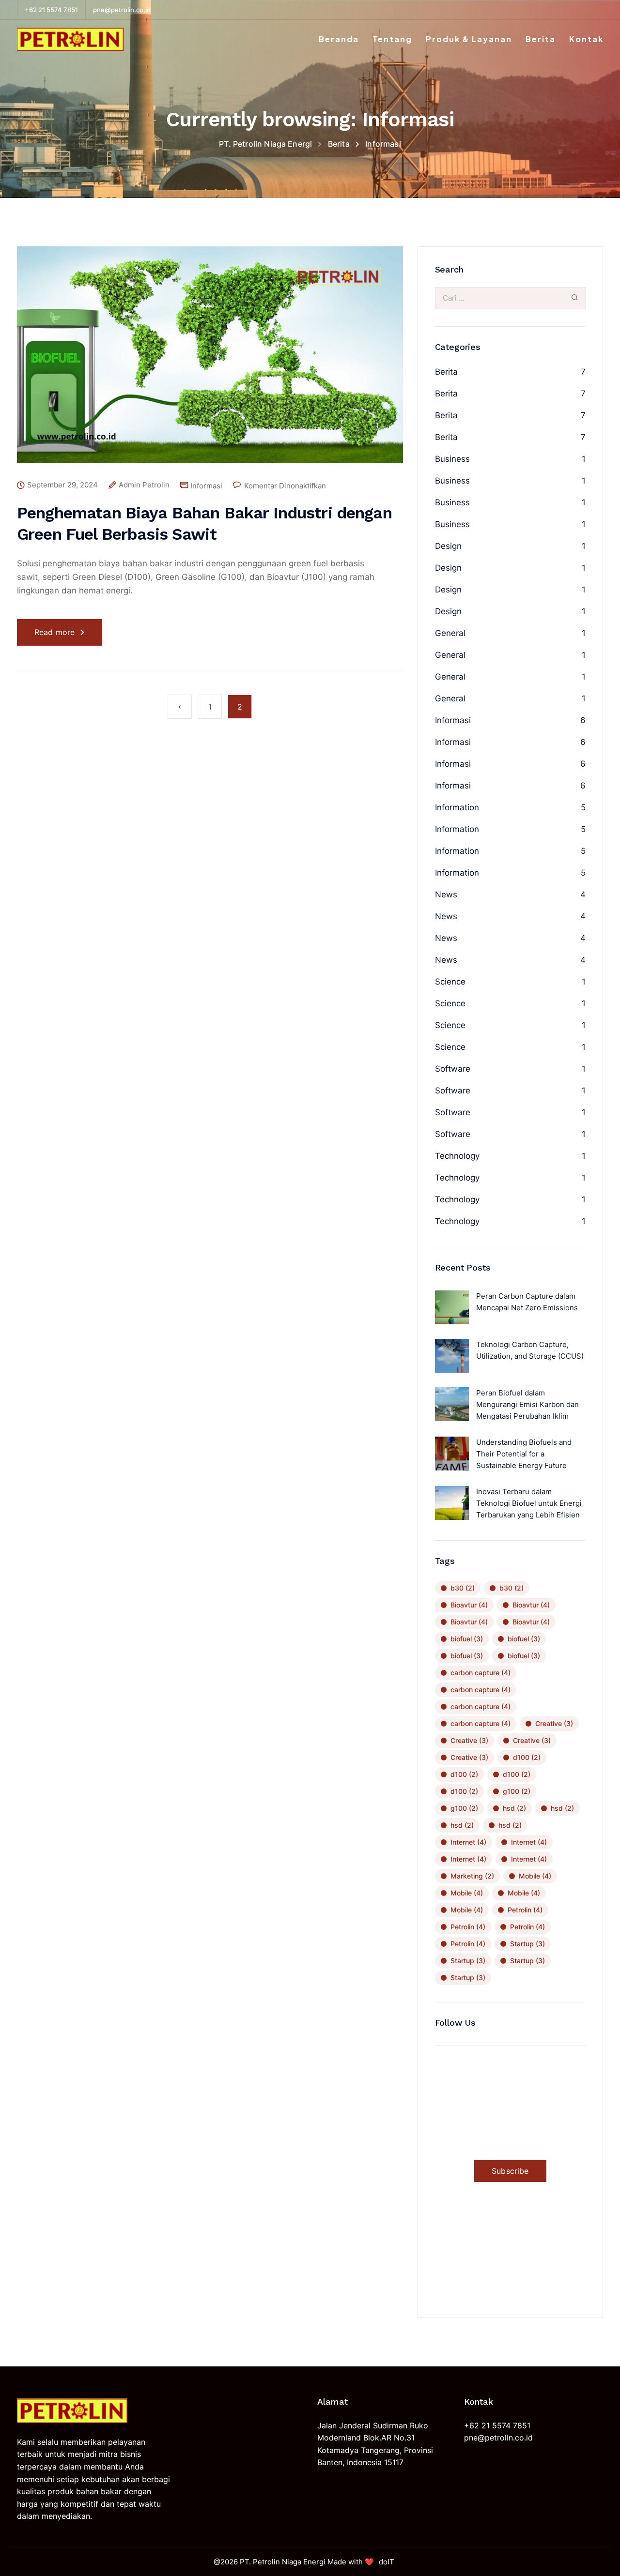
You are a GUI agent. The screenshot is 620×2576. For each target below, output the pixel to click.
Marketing (472, 1876)
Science (450, 982)
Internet (468, 1842)
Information (457, 807)
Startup (527, 1944)
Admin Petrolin (144, 485)
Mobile (535, 1876)
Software (453, 1069)
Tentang (392, 39)
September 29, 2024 (62, 485)
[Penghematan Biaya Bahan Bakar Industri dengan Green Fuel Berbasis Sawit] (210, 362)
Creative (554, 1723)
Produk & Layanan (469, 39)
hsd (514, 1808)
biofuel (467, 1639)
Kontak (586, 39)
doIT (387, 2562)
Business (452, 459)
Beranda (339, 39)
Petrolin (525, 1910)
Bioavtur (469, 1605)
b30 (463, 1588)
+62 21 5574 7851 (51, 10)
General (450, 633)
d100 (527, 1757)
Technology (457, 1156)
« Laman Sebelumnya (180, 707)
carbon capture (480, 1673)
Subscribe (510, 2171)
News (446, 894)
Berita (541, 39)
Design (448, 546)
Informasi (206, 486)
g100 (517, 1791)
